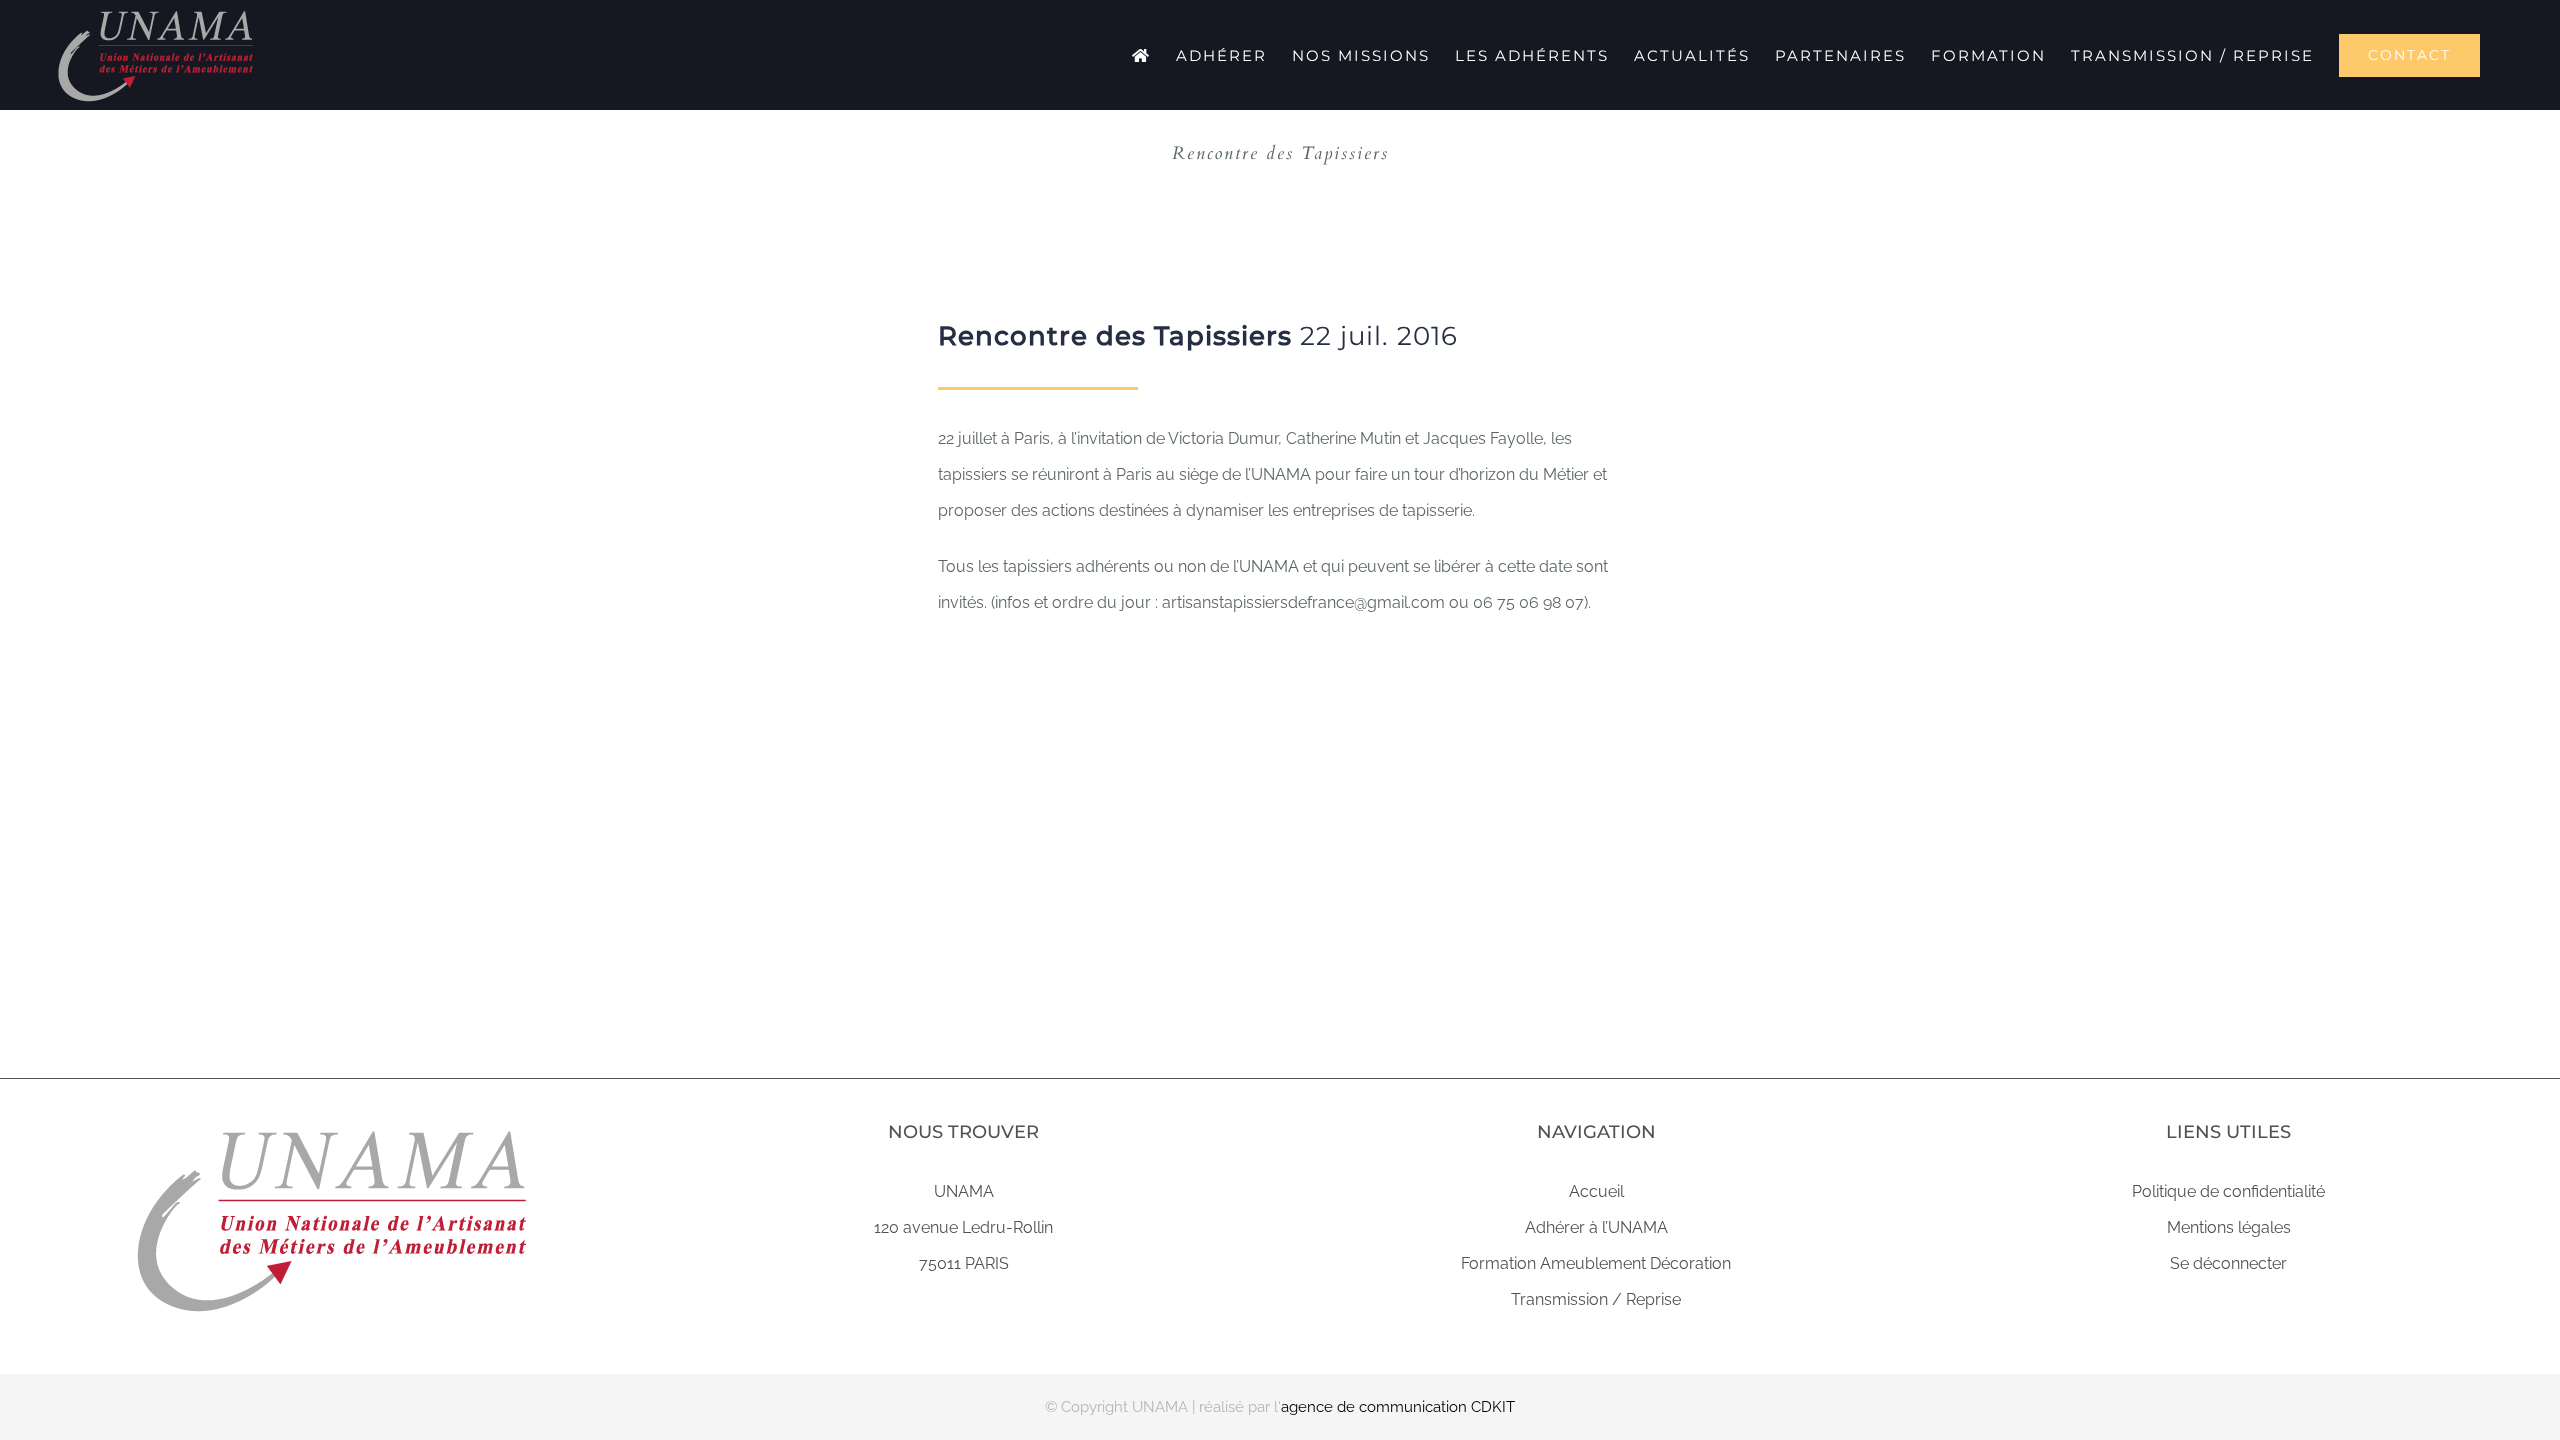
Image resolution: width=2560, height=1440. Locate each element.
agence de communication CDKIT (1398, 1407)
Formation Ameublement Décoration (1596, 1263)
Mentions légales (2229, 1227)
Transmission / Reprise (1596, 1299)
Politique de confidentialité (2228, 1191)
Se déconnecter (2228, 1263)
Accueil (1596, 1191)
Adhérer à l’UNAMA (1596, 1227)
